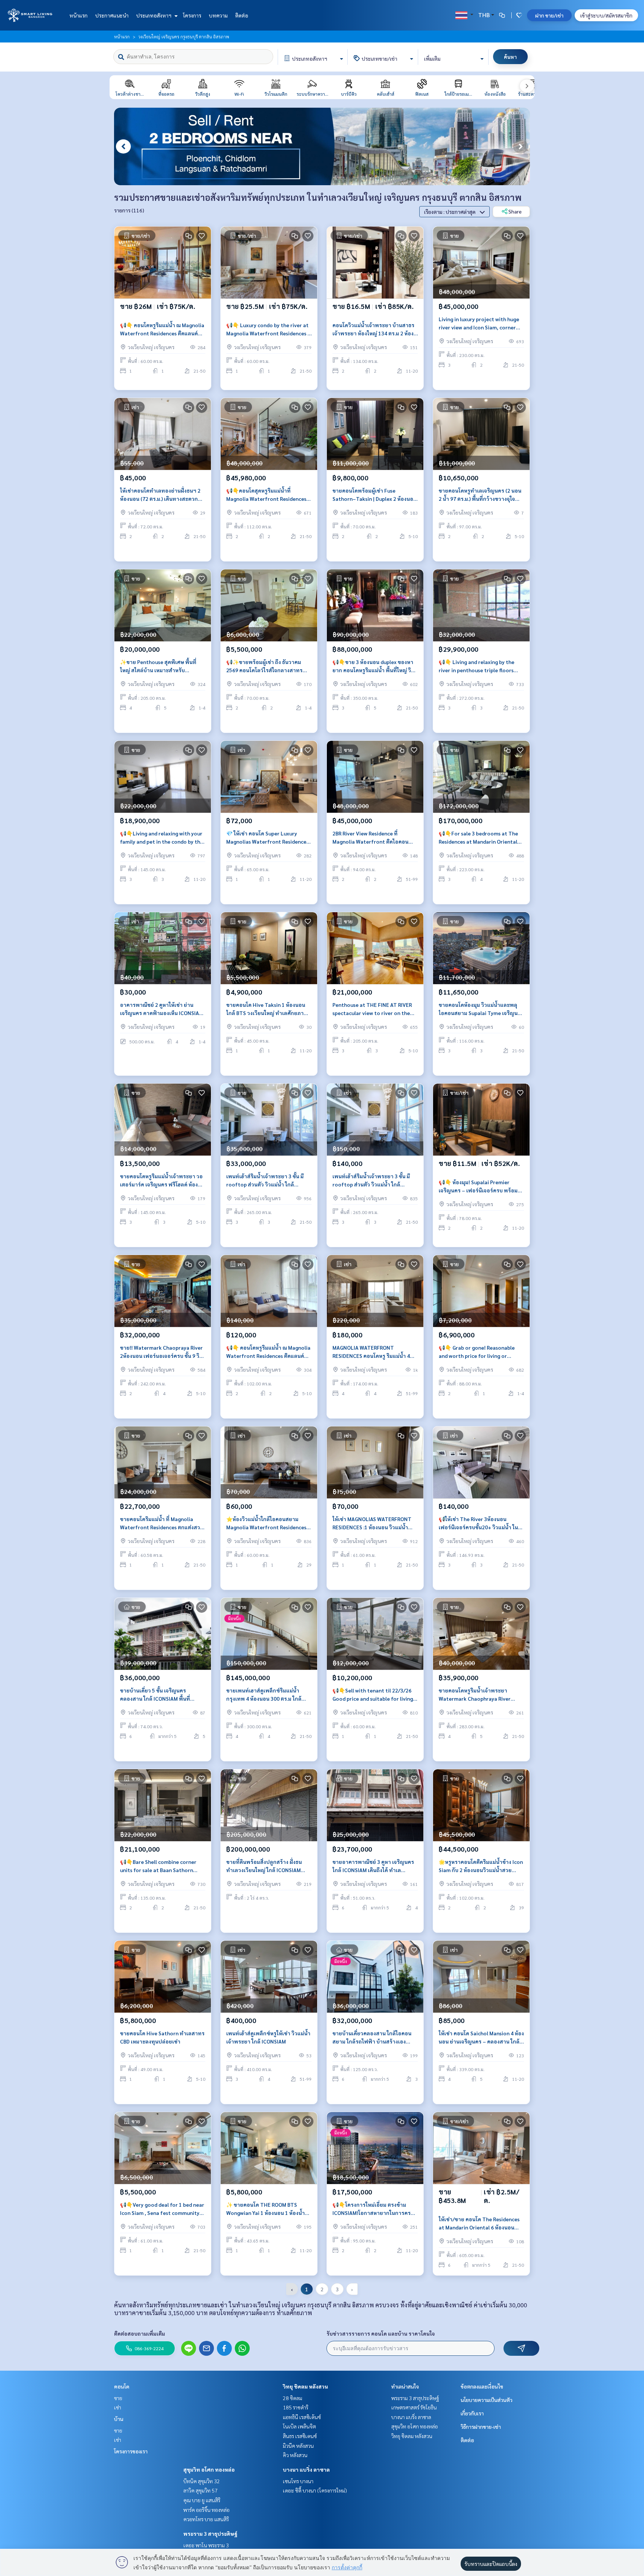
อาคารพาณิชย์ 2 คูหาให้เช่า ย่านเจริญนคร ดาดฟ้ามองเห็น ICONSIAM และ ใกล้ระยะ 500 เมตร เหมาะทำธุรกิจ (162, 1009)
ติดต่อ (242, 15)
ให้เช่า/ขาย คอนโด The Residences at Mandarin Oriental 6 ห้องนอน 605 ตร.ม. (479, 2224)
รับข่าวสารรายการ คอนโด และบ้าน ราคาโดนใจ (381, 2333)
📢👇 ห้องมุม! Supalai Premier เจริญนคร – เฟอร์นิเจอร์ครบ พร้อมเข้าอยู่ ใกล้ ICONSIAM (478, 1187)
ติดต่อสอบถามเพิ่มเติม (140, 2333)
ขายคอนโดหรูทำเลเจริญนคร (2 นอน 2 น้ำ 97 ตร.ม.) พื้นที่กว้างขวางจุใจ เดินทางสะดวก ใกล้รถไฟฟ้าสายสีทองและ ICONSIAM (480, 495)
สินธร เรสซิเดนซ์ (300, 2436)
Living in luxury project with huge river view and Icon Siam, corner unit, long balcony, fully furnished (479, 324)
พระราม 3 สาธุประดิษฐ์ (210, 2534)
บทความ (218, 15)
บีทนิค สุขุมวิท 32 (202, 2481)
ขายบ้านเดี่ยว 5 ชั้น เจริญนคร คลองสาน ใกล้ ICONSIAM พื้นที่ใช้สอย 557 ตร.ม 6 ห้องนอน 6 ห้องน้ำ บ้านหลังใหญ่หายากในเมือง (162, 1695)
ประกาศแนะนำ (112, 15)
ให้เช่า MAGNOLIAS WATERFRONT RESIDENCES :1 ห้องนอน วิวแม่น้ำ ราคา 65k (372, 1524)
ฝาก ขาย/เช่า (549, 15)
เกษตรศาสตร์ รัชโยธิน (414, 2407)
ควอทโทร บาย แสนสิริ (206, 2519)
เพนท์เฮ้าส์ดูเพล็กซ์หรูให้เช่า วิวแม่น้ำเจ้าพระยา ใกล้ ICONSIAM (268, 2037)
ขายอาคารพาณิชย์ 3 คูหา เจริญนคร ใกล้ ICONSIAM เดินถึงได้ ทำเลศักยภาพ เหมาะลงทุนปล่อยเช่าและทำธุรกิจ (373, 1866)
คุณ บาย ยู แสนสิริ (202, 2500)
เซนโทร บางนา (298, 2481)
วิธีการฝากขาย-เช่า (481, 2427)
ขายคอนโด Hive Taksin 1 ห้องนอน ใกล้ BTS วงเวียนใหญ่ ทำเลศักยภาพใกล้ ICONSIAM (267, 1009)
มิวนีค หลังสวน (298, 2446)
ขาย (118, 2398)
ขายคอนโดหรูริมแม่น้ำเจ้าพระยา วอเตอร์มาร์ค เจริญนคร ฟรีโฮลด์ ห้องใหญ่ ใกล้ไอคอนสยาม (161, 1181)
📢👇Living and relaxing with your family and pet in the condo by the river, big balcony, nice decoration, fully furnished (162, 838)
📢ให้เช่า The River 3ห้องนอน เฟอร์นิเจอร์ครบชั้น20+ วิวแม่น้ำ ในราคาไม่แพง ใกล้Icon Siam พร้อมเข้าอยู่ (481, 1524)
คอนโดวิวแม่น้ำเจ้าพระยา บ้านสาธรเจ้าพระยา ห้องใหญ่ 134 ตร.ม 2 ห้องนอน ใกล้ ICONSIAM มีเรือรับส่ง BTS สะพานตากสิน (373, 330)
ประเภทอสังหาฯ (154, 15)
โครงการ (192, 15)
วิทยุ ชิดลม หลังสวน (305, 2386)
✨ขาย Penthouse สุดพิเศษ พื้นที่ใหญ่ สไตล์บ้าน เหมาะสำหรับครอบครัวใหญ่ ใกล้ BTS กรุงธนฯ (158, 666)
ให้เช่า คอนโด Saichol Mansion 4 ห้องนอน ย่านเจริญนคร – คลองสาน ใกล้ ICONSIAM (481, 2038)
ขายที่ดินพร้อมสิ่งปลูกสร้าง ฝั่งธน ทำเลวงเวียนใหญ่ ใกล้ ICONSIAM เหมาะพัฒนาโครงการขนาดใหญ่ (264, 1866)
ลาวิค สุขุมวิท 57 (201, 2490)
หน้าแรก (78, 15)
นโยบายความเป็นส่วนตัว (487, 2400)
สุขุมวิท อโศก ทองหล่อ (209, 2469)
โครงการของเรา (131, 2451)
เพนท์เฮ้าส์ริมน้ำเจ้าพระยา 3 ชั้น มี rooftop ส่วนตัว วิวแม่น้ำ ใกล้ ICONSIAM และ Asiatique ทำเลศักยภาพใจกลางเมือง (265, 1181)
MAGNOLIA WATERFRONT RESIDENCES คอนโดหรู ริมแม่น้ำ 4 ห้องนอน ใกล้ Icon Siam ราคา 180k (373, 1352)
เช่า (118, 2407)
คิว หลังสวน (295, 2455)
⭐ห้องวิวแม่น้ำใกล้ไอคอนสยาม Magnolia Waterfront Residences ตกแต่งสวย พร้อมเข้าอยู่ (266, 1524)
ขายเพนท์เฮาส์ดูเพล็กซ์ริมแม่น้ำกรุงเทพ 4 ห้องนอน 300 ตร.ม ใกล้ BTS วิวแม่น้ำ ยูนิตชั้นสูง (264, 1695)
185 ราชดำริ (296, 2407)
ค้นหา (510, 57)
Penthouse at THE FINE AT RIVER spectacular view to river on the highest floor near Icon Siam (372, 1009)
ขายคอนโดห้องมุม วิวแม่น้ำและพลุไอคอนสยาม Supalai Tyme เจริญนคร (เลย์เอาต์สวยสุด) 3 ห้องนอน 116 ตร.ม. (481, 1009)
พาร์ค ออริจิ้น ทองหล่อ (206, 2510)
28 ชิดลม (293, 2398)
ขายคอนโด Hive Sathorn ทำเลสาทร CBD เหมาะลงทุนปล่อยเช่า (162, 2037)
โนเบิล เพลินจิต (299, 2426)
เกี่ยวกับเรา (472, 2413)
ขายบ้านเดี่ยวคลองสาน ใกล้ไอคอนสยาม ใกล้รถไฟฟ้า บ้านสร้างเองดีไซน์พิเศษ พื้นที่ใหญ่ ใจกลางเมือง (372, 2038)
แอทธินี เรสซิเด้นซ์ (302, 2417)
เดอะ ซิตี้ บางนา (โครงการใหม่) (315, 2490)
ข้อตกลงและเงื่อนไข (482, 2386)
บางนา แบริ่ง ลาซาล (306, 2469)
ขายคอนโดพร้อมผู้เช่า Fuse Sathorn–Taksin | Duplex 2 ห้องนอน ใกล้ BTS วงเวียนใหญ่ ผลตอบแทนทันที (375, 495)
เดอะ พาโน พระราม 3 (206, 2545)
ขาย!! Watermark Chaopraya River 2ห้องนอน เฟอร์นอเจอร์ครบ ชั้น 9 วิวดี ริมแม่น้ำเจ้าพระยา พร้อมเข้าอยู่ (161, 1352)
